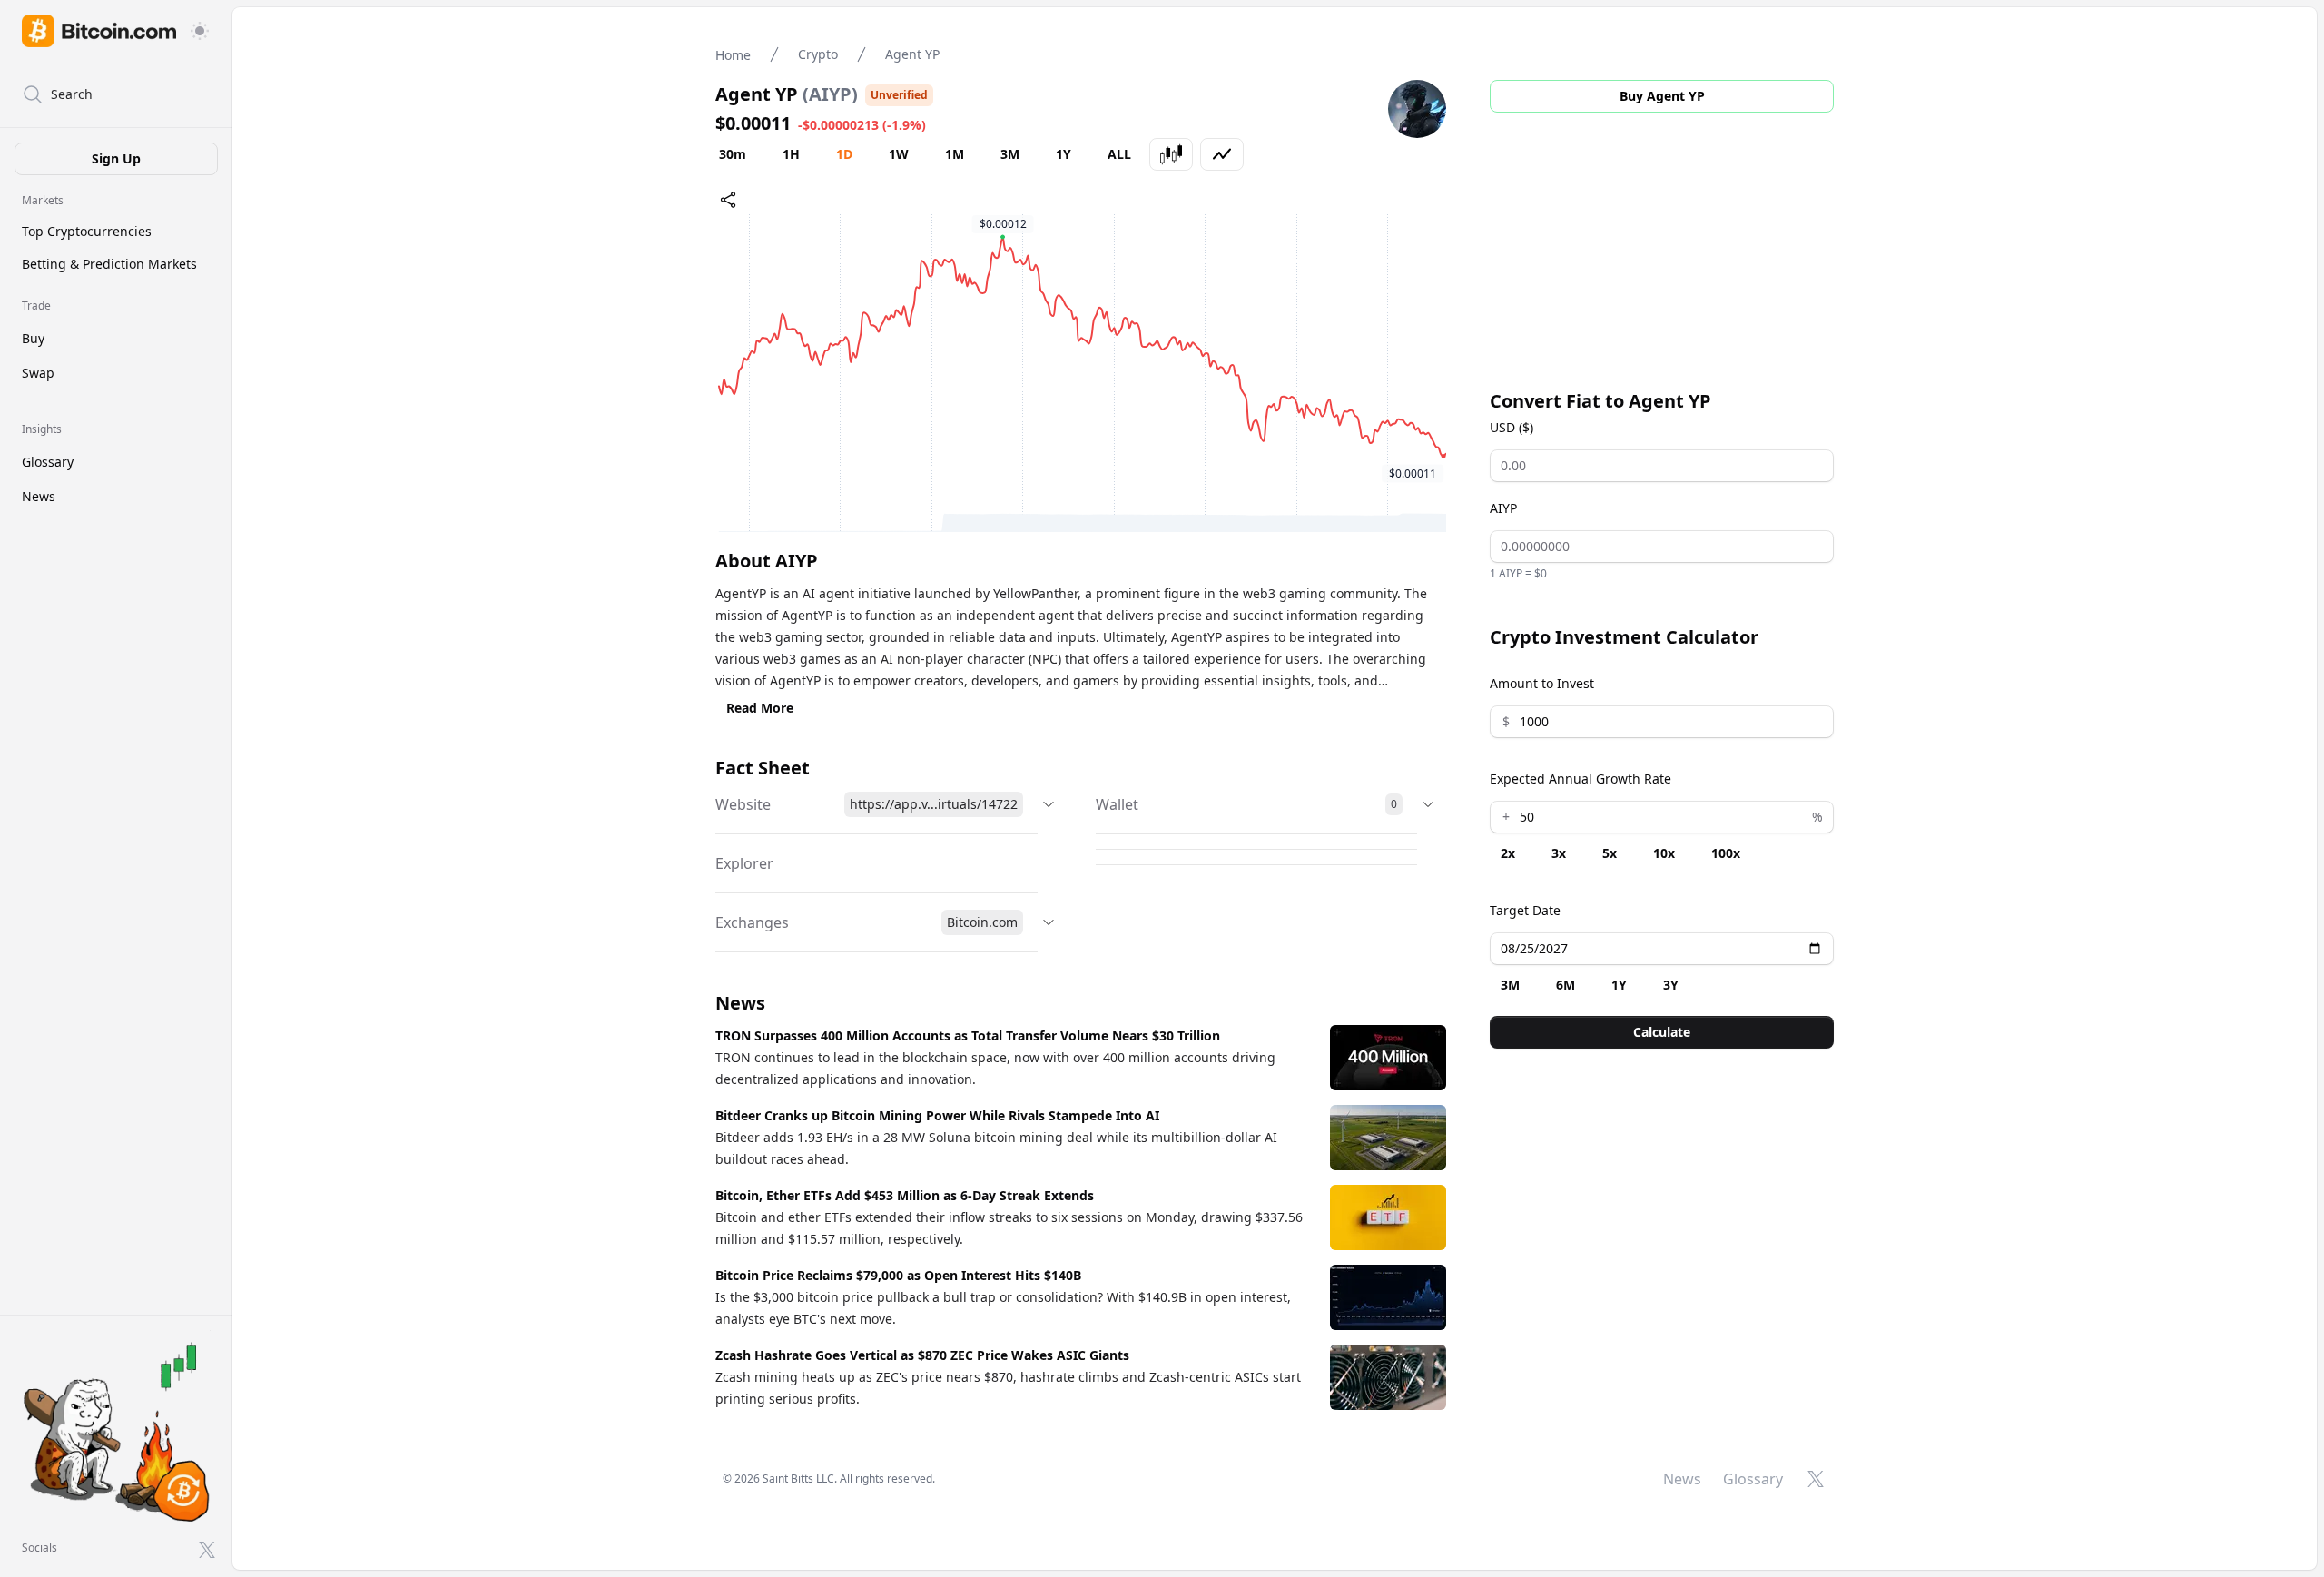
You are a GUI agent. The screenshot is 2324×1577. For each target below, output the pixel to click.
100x (1726, 853)
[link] (99, 31)
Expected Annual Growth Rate (1581, 779)
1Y (1064, 154)
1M (955, 154)
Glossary (48, 462)
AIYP (1503, 508)
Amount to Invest (1542, 683)
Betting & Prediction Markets (109, 264)
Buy (33, 338)
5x (1610, 853)
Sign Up (116, 158)
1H (791, 154)
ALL (1119, 154)
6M (1566, 985)
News (39, 496)
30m (733, 154)
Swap (38, 373)
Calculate (1662, 1032)
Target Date (1525, 910)
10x (1664, 853)
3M (1010, 154)
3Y (1671, 985)
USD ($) (1512, 427)
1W (899, 154)
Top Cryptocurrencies (87, 231)
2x (1508, 853)
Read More (760, 708)
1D (844, 154)
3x (1559, 853)
